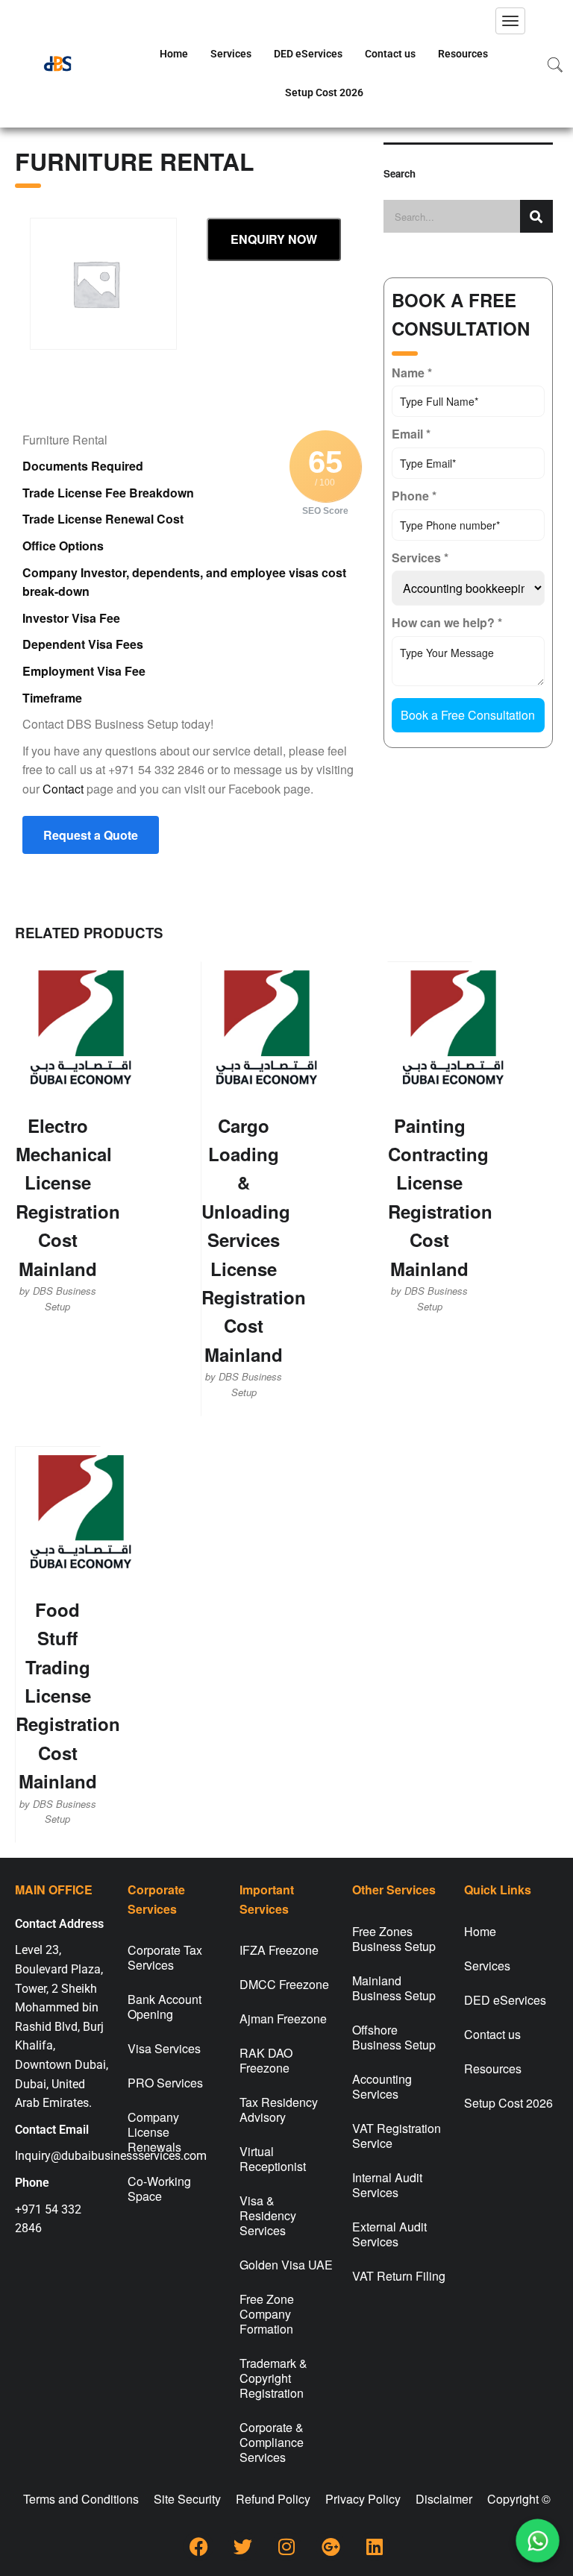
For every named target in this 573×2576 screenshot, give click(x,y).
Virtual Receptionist (273, 2159)
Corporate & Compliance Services (272, 2442)
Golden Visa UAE (286, 2265)
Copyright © (519, 2499)
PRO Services (165, 2083)
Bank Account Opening (165, 2007)
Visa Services (164, 2048)
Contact (63, 789)
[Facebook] (198, 2546)
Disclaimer (444, 2499)
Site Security (187, 2499)
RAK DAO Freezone (266, 2060)
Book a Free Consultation (468, 715)
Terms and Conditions (81, 2499)
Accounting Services (382, 2086)
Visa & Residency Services (268, 2215)
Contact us (390, 54)
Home (174, 54)
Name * (412, 373)
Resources (463, 54)
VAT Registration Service (397, 2136)
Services (231, 54)
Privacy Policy (363, 2499)
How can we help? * (447, 622)
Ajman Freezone (283, 2019)
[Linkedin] (375, 2546)
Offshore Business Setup (394, 2037)
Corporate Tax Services (165, 1957)
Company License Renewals (154, 2132)
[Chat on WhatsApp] (538, 2541)
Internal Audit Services (387, 2185)
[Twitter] (242, 2546)
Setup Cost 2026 (324, 92)
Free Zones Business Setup (394, 1939)
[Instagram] (286, 2546)
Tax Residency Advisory (279, 2110)
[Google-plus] (331, 2546)
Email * (411, 434)
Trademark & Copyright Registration (273, 2378)
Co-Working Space (159, 2189)
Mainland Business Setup (394, 1988)
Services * (420, 557)
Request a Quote (91, 835)
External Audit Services (389, 2234)
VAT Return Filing (399, 2276)
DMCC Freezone (284, 1984)
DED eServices (308, 54)
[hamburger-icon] (510, 21)
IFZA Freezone (279, 1950)
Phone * (414, 496)
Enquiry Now (274, 239)
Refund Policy (273, 2499)
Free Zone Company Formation (267, 2314)
